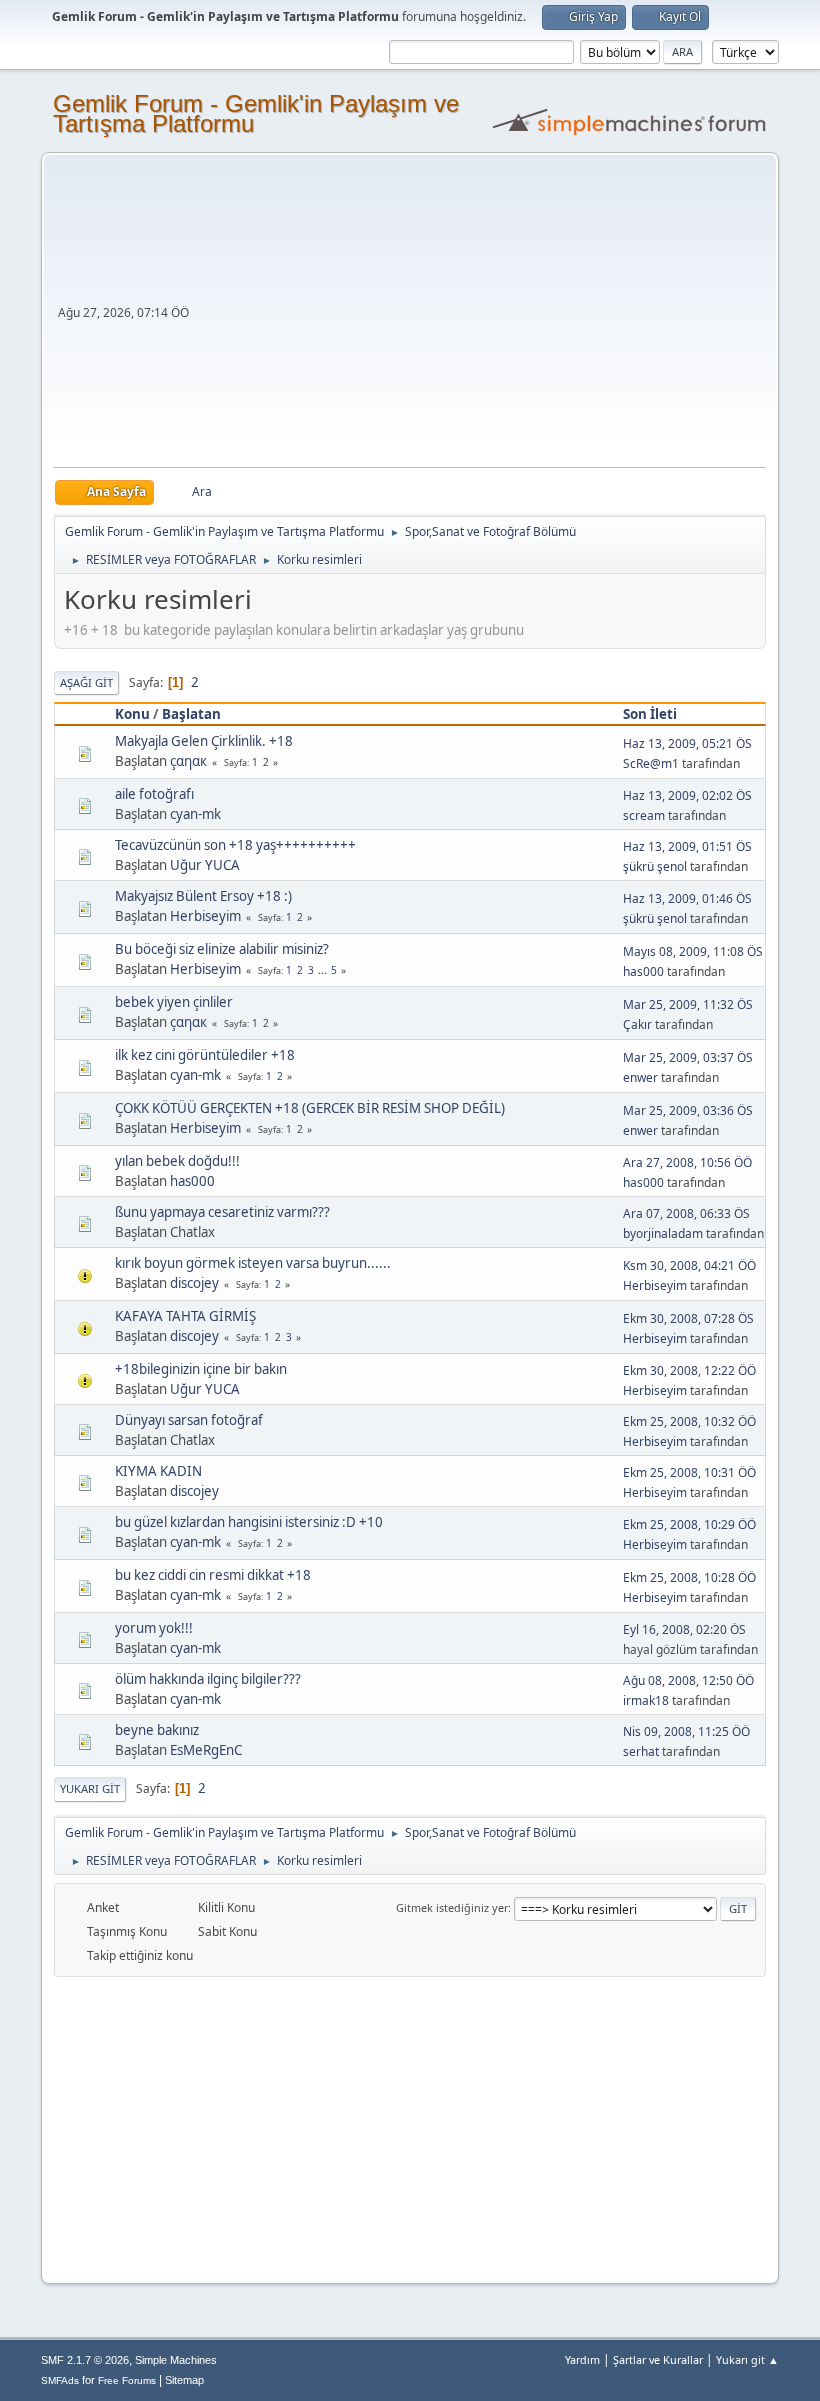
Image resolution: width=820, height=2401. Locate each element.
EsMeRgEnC (206, 1750)
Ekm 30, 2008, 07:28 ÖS (688, 1318)
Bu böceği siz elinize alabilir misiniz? (222, 949)
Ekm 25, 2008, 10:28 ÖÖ (689, 1577)
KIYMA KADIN (158, 1471)
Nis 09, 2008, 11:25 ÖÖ (686, 1731)
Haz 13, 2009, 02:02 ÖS (687, 795)
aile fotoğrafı (154, 794)
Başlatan (191, 714)
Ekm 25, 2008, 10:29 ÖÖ (689, 1524)
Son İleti (650, 714)
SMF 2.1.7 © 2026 (85, 2360)
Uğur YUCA (205, 865)
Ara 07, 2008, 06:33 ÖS (686, 1213)
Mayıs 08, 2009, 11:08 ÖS (693, 951)
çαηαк (188, 761)
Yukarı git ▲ (747, 2359)
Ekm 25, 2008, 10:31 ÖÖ (689, 1472)
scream (644, 815)
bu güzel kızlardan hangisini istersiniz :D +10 (249, 1522)
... (324, 970)
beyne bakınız (157, 1730)
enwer (640, 1077)
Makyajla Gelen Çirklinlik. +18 (204, 741)
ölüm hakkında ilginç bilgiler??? (208, 1679)
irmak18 (646, 1700)
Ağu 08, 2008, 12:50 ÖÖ (688, 1680)
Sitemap (184, 2380)
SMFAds (60, 2380)
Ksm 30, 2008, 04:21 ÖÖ (689, 1265)
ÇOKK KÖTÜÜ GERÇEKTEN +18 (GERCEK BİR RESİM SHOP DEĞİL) (310, 1108)
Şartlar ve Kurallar (658, 2359)
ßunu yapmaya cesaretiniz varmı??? (222, 1212)
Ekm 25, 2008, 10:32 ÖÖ (689, 1421)
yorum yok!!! (154, 1628)
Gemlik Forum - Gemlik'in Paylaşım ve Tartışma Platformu (256, 113)
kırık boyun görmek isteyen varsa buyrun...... (253, 1263)
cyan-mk (195, 814)
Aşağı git (86, 682)
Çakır (637, 1024)
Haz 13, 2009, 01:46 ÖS (687, 898)
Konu (132, 714)
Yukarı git (90, 1788)
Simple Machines (176, 2360)
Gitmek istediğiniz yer (452, 1907)
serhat (641, 1751)
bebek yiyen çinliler (174, 1002)
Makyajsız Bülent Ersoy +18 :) (203, 896)
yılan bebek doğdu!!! (177, 1161)
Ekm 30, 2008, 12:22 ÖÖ (689, 1370)
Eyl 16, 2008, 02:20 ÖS (684, 1629)
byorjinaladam (663, 1233)
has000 (643, 971)
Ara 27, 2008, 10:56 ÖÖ (687, 1162)
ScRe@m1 (651, 763)
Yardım (582, 2359)
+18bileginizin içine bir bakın (201, 1369)
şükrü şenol (655, 866)
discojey (194, 1283)
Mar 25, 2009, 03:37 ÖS (688, 1057)
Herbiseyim (205, 916)
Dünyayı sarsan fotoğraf (189, 1420)
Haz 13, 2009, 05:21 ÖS (687, 743)
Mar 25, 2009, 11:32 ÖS (688, 1004)
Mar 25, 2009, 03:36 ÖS (688, 1110)
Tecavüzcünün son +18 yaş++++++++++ (235, 845)
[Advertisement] (479, 317)
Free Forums (127, 2380)
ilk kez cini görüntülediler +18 (205, 1055)
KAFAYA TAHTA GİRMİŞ (185, 1316)
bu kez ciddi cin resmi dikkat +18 (213, 1575)
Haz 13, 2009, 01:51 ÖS (687, 846)
